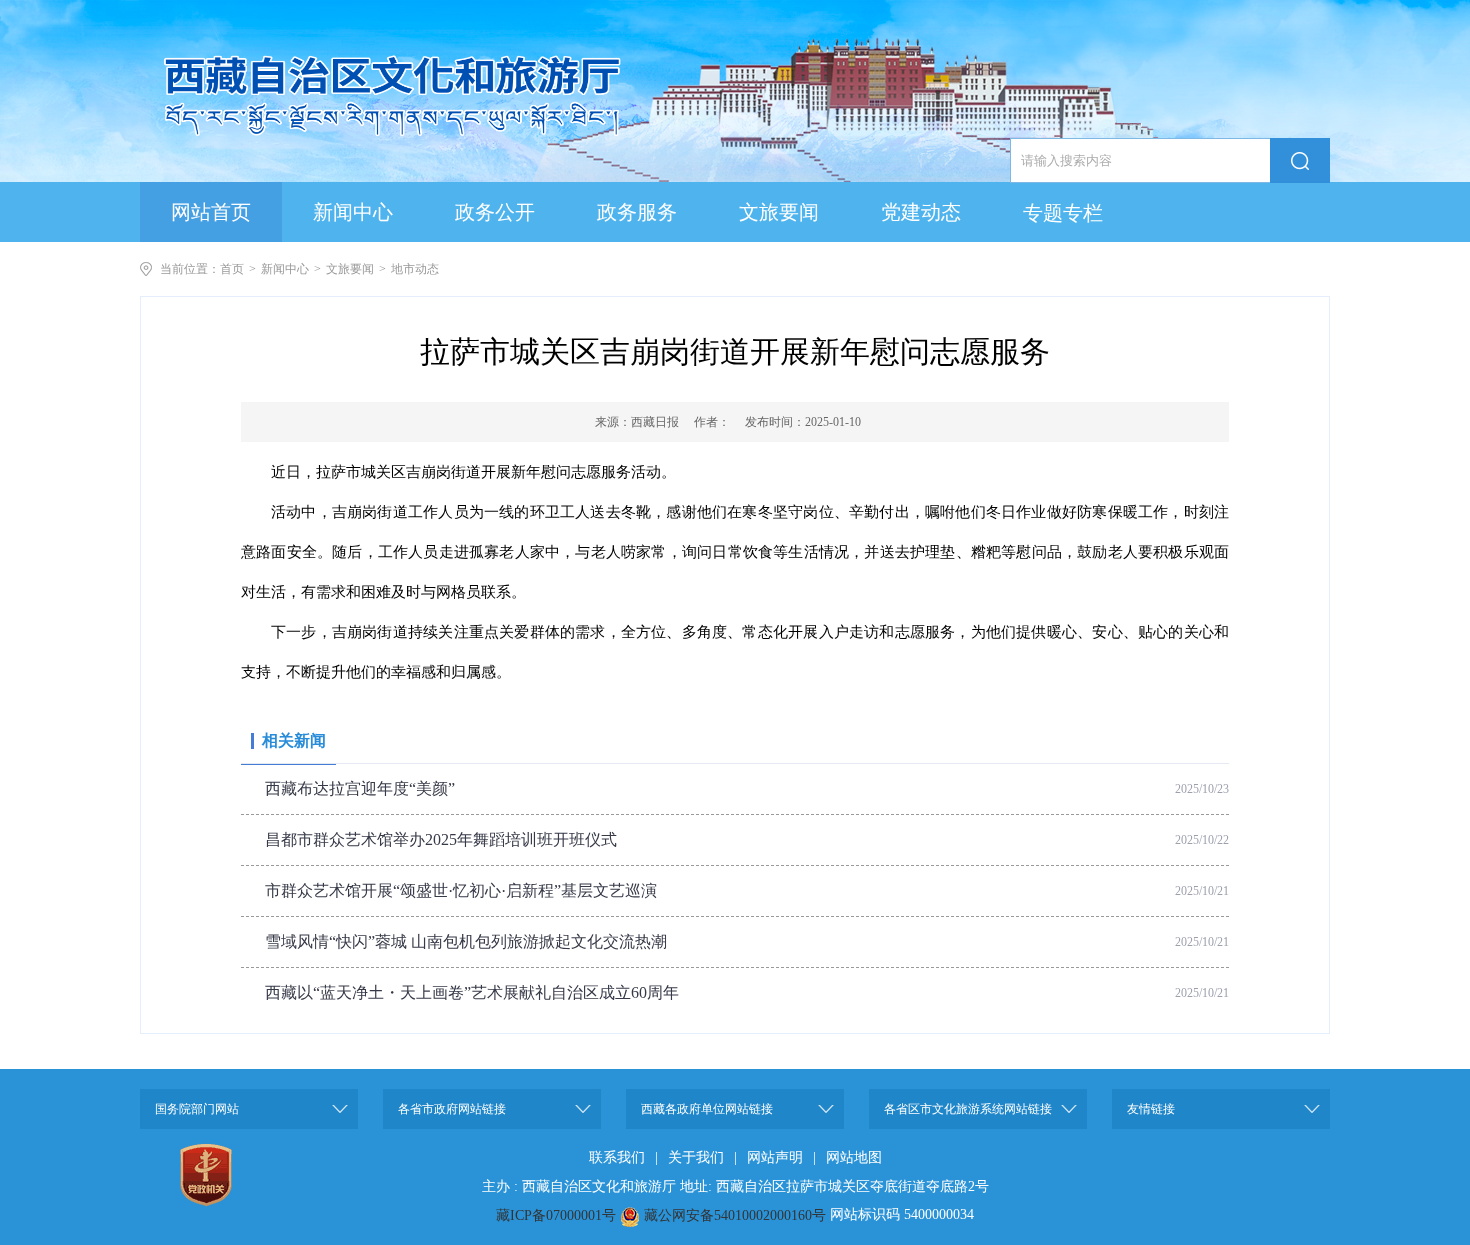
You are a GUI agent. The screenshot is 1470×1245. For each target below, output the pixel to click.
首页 (232, 269)
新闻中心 (285, 269)
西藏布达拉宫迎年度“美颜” (360, 788)
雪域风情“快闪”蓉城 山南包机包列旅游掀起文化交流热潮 (466, 941)
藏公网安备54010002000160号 (735, 1215)
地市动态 (415, 269)
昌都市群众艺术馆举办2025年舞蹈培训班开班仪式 (441, 839)
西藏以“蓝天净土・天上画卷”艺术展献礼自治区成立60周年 (472, 992)
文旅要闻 (350, 269)
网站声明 (775, 1157)
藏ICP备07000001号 (556, 1215)
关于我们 (696, 1157)
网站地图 (854, 1157)
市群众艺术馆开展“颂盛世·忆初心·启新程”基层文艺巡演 (461, 890)
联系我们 (617, 1157)
